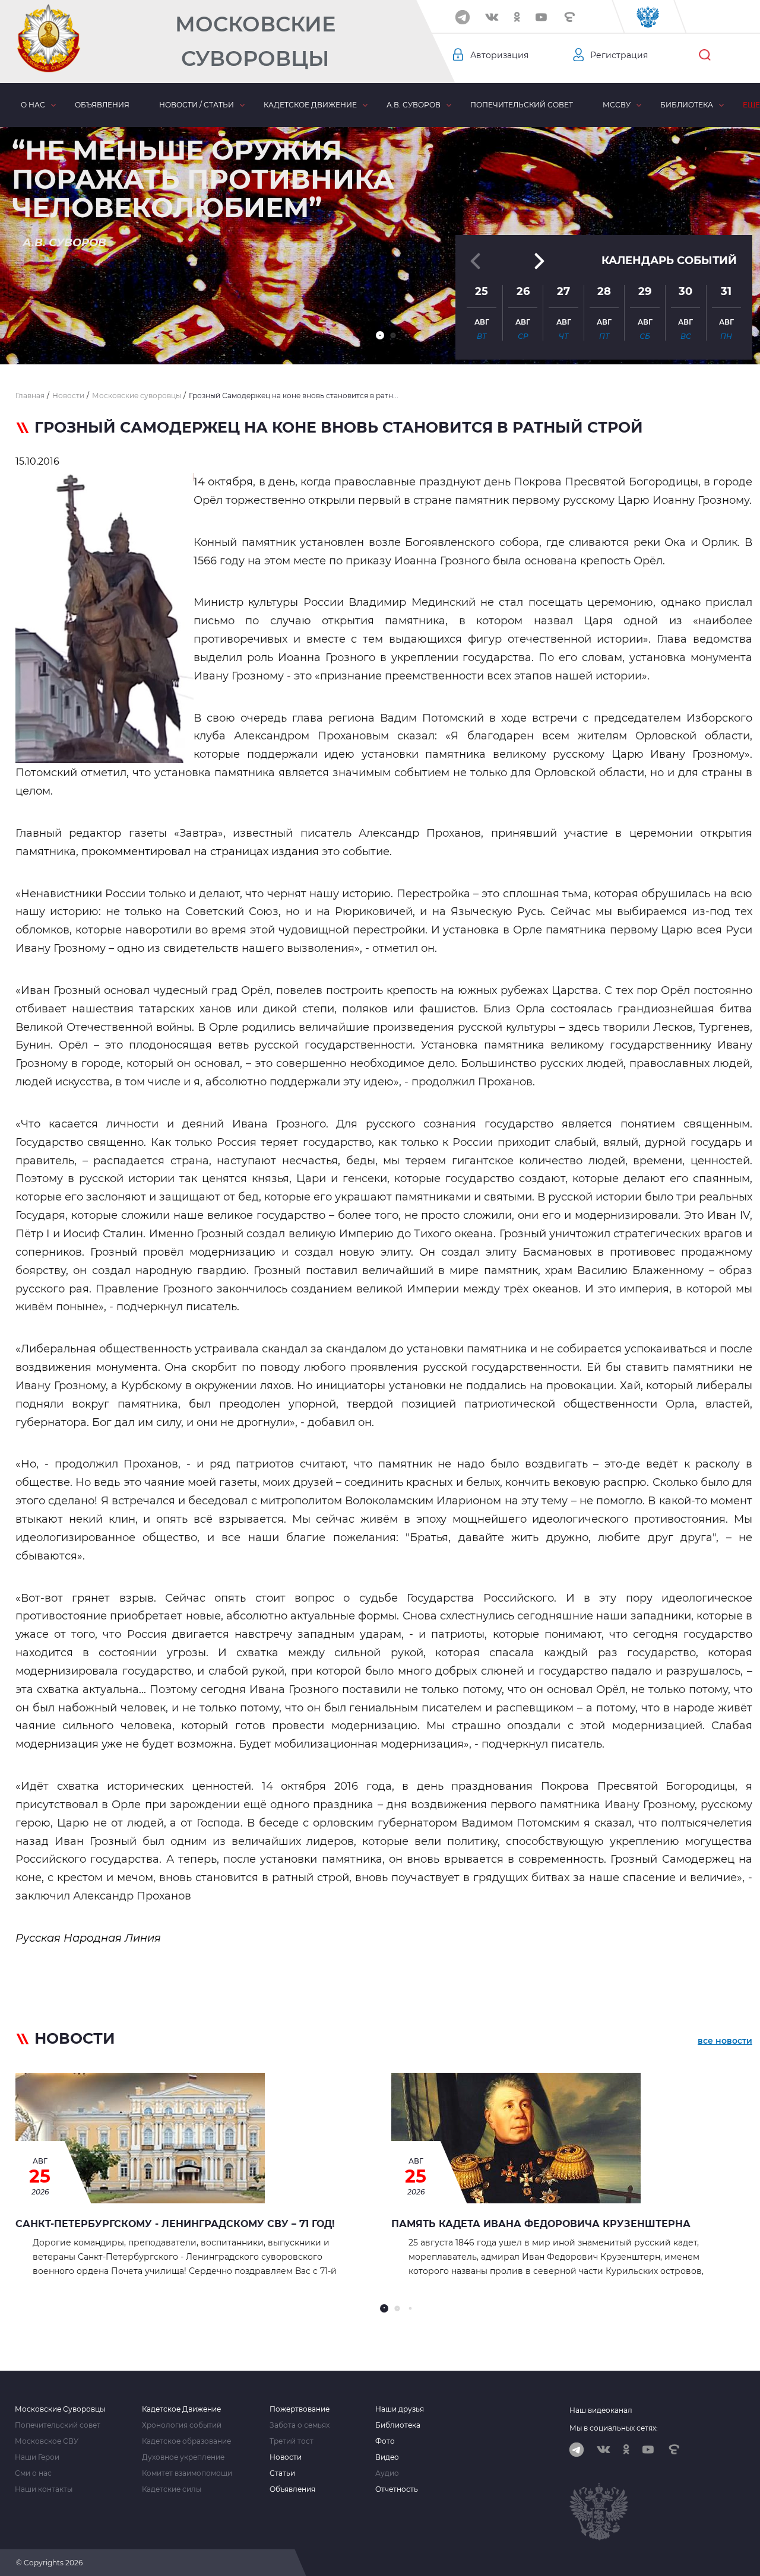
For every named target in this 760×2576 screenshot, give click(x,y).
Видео (387, 2457)
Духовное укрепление (183, 2457)
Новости (286, 2457)
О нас (33, 105)
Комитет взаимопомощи (187, 2473)
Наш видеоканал (601, 2410)
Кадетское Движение (181, 2409)
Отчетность (397, 2489)
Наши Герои (37, 2457)
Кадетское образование (186, 2441)
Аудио (387, 2473)
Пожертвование (300, 2409)
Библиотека (687, 105)
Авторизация (499, 55)
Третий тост (292, 2441)
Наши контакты (44, 2489)
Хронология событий (182, 2425)
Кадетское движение (310, 105)
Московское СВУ (47, 2441)
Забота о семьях (300, 2425)
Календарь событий (669, 261)
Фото (385, 2441)
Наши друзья (400, 2409)
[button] (380, 335)
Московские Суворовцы (255, 41)
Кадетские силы (172, 2489)
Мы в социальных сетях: (614, 2428)
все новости (725, 2041)
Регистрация (619, 55)
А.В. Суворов (414, 105)
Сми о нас (33, 2473)
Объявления (102, 105)
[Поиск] (705, 55)
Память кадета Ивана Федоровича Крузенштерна (541, 2224)
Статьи (282, 2473)
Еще (751, 105)
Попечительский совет (522, 105)
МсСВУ (617, 105)
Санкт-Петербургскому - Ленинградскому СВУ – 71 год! (175, 2224)
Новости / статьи (197, 105)
